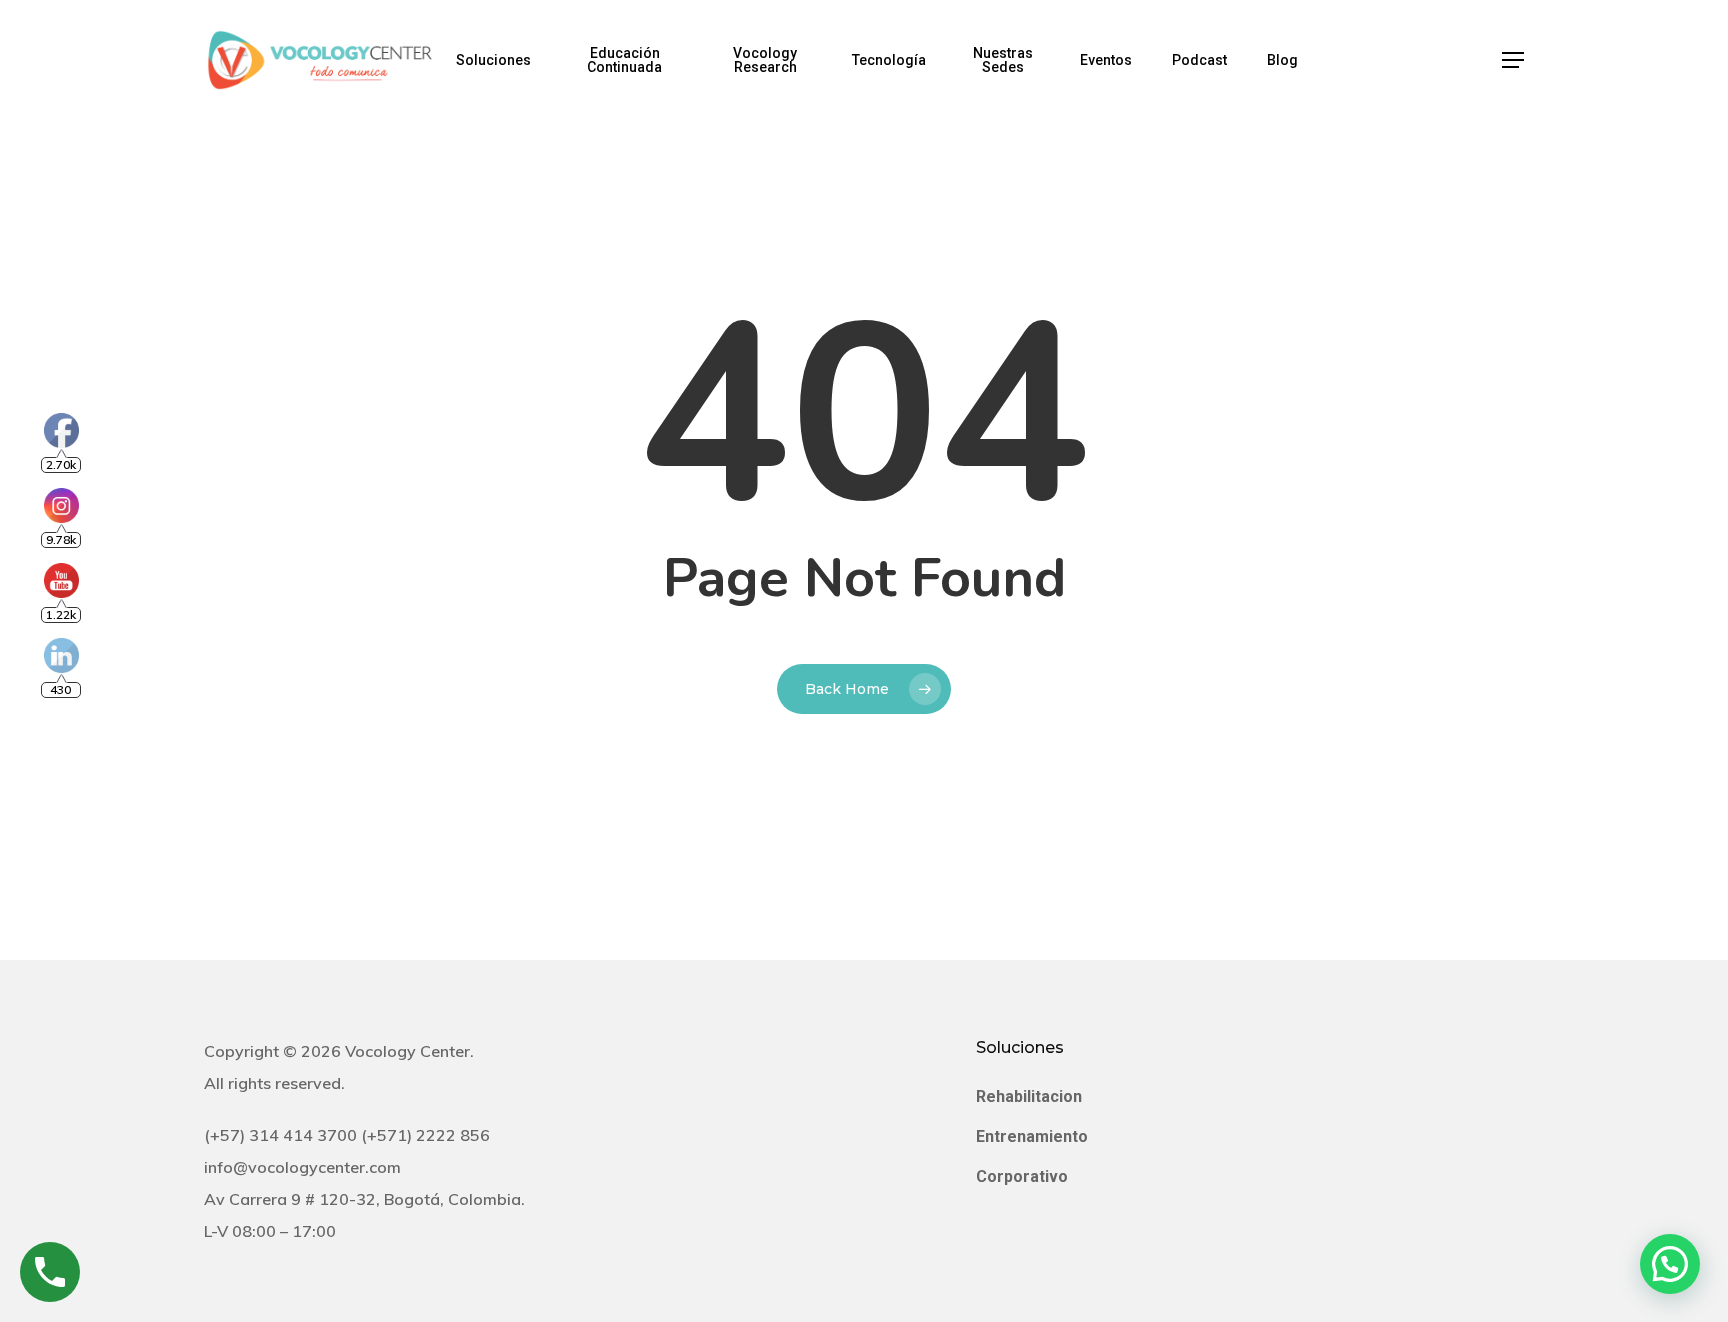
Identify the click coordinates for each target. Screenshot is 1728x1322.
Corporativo (1022, 1176)
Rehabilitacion (1029, 1096)
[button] (1513, 60)
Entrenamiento (1032, 1136)
